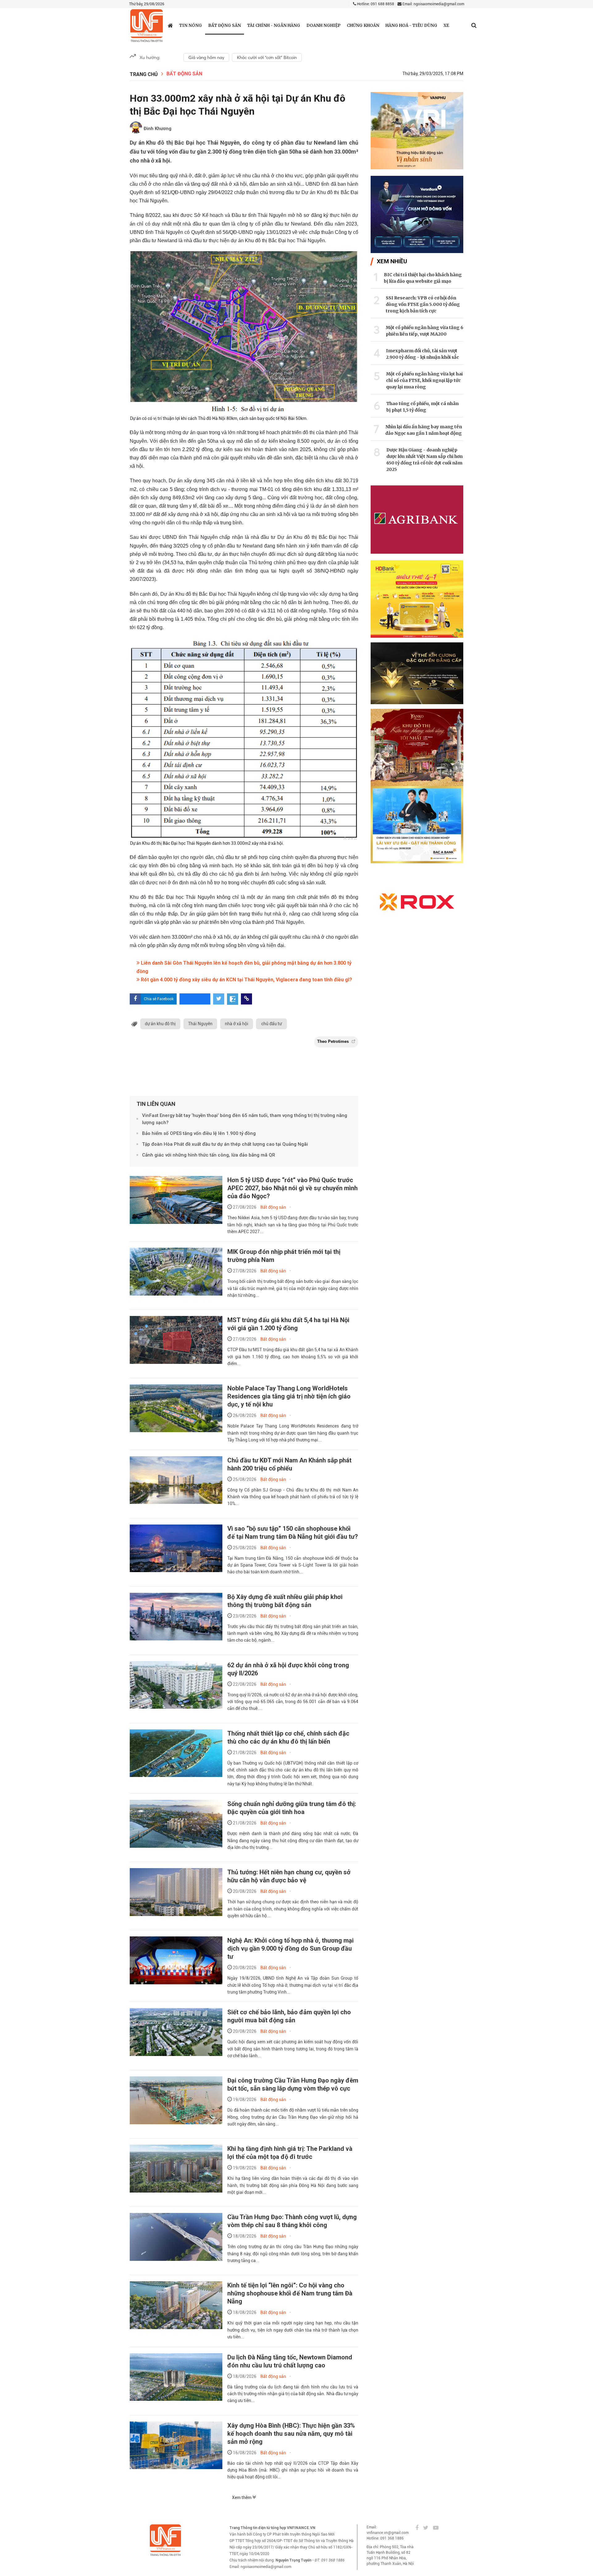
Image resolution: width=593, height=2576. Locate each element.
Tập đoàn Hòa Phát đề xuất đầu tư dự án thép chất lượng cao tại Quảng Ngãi (225, 1144)
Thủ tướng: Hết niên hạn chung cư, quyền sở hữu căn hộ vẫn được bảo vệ (289, 1876)
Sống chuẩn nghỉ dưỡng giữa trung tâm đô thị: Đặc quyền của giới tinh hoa (292, 1808)
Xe (446, 25)
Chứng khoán (363, 25)
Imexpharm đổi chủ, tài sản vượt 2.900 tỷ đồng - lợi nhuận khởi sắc (423, 354)
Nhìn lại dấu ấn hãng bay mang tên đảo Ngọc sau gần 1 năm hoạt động (424, 430)
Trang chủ (144, 74)
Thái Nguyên (200, 1024)
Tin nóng (191, 25)
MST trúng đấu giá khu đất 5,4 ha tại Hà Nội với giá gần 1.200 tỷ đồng (288, 1324)
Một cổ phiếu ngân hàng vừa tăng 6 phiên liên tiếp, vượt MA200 (425, 331)
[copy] (246, 999)
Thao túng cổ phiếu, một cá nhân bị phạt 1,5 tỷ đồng (423, 407)
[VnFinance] (147, 26)
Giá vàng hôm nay (206, 57)
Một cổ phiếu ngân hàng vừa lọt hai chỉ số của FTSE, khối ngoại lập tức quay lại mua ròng (424, 380)
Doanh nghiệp (324, 25)
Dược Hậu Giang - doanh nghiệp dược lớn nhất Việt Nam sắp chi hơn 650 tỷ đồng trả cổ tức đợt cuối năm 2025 (425, 460)
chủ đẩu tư (271, 1024)
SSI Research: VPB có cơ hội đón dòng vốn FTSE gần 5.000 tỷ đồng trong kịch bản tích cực (423, 304)
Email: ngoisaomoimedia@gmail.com (433, 4)
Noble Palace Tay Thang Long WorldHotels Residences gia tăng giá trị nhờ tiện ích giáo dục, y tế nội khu (289, 1396)
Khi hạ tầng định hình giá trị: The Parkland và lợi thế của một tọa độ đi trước (290, 2153)
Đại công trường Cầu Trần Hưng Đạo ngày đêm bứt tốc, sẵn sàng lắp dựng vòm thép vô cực (293, 2084)
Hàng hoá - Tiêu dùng (411, 25)
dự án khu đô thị (160, 1024)
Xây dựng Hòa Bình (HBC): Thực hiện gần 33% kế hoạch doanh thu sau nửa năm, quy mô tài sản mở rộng (291, 2434)
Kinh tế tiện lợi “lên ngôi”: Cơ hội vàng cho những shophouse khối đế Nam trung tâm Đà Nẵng (290, 2293)
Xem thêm (242, 2498)
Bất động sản (225, 25)
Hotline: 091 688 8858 (375, 4)
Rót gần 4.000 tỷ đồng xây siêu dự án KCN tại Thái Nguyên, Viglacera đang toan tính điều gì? (246, 980)
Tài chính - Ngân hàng (274, 25)
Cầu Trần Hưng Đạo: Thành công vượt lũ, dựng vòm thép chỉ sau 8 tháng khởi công (292, 2221)
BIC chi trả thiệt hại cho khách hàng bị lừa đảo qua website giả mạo (423, 278)
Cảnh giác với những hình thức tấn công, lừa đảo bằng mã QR (209, 1155)
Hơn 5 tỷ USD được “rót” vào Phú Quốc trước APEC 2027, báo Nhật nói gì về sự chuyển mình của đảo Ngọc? (292, 1188)
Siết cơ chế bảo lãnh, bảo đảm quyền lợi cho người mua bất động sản (289, 2016)
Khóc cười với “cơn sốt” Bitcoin (267, 57)
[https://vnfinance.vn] (170, 25)
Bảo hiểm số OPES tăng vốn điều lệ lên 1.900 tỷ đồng (199, 1133)
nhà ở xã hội (237, 1024)
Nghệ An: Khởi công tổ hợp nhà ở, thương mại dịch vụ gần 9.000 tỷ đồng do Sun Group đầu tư (290, 1948)
